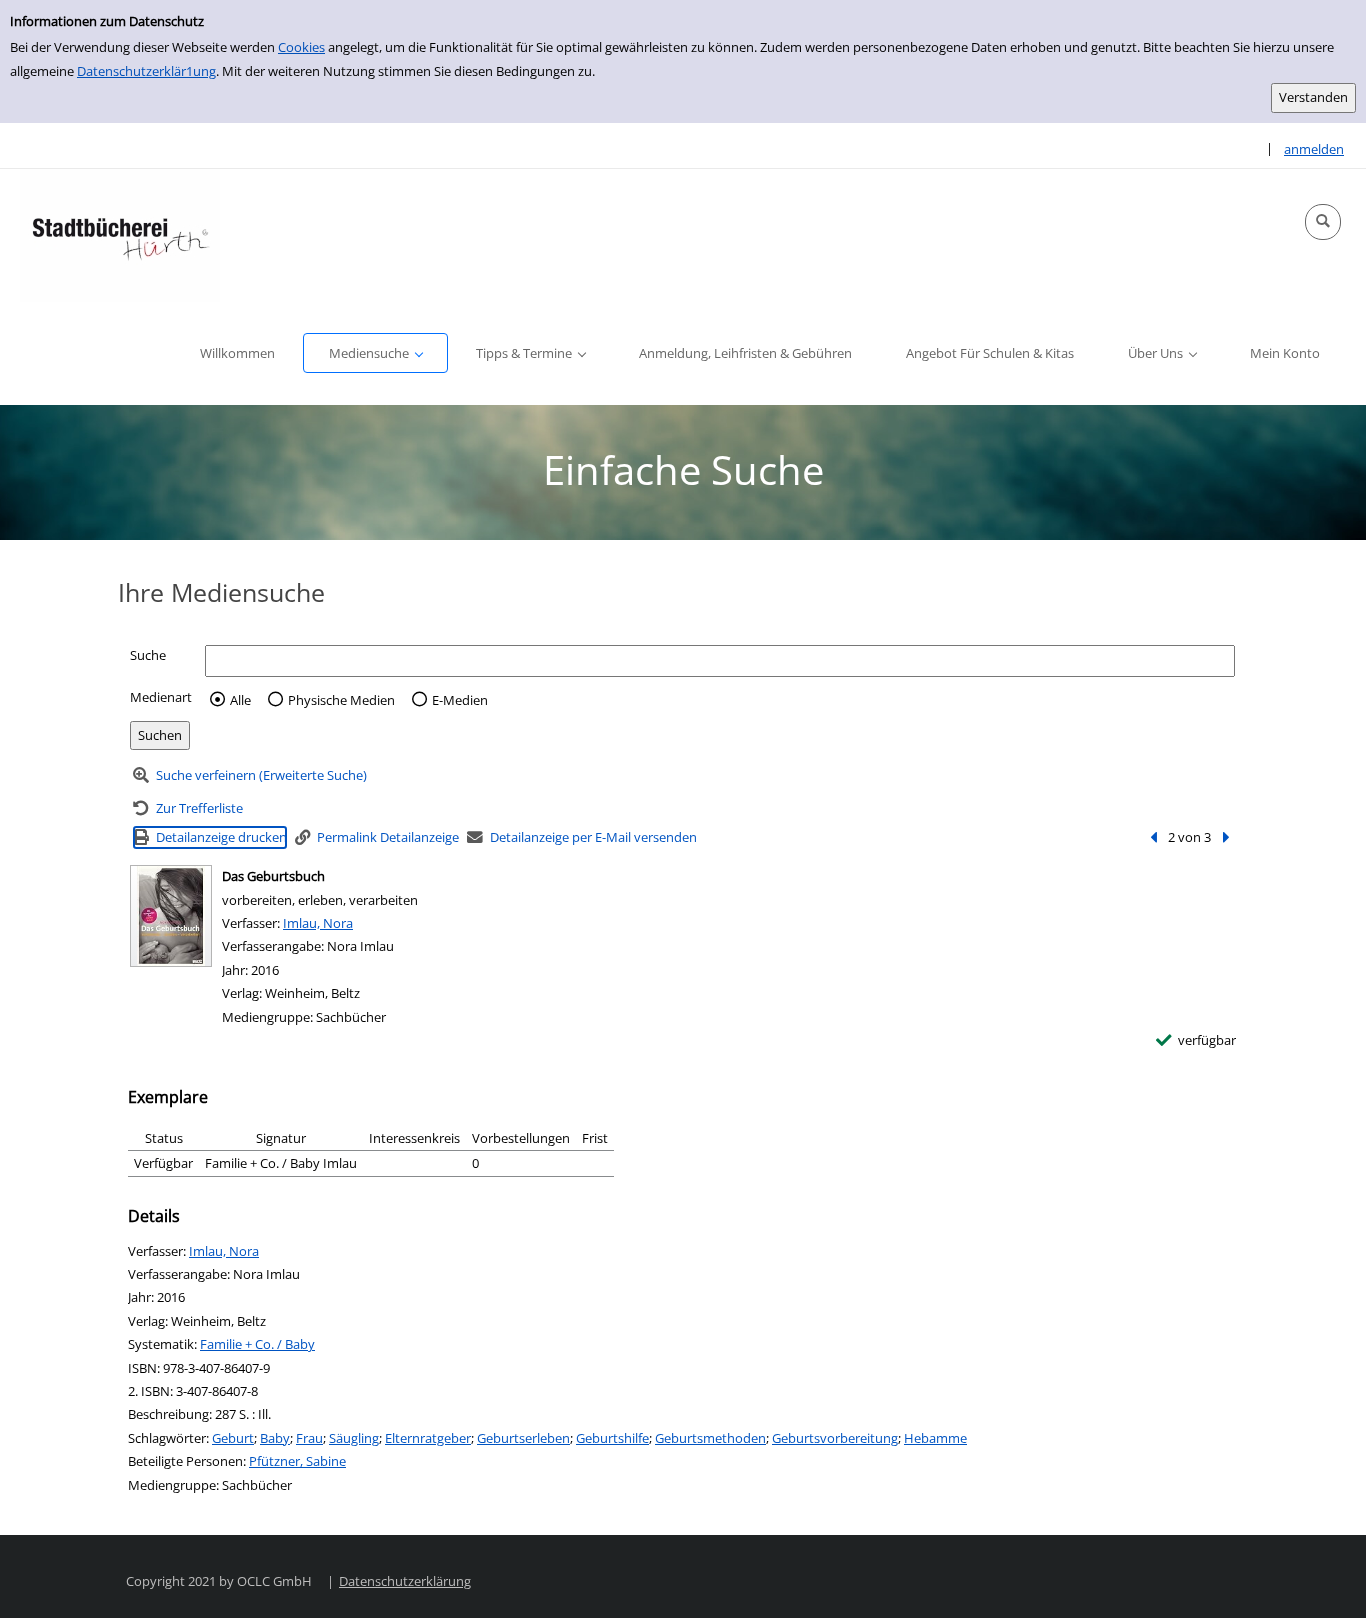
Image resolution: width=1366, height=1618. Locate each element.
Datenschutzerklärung (405, 1581)
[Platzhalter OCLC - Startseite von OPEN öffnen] (120, 235)
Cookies (301, 47)
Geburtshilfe (612, 1438)
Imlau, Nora (318, 923)
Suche (148, 655)
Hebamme (935, 1438)
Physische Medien (341, 700)
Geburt (233, 1438)
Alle (240, 700)
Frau (309, 1438)
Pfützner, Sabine (297, 1461)
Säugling (354, 1438)
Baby (275, 1438)
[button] (1323, 222)
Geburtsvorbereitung (835, 1438)
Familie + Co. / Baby (257, 1344)
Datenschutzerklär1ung (146, 71)
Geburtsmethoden (710, 1438)
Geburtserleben (523, 1438)
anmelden (1314, 149)
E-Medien (460, 700)
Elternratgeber (428, 1438)
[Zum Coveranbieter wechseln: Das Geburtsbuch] (171, 916)
